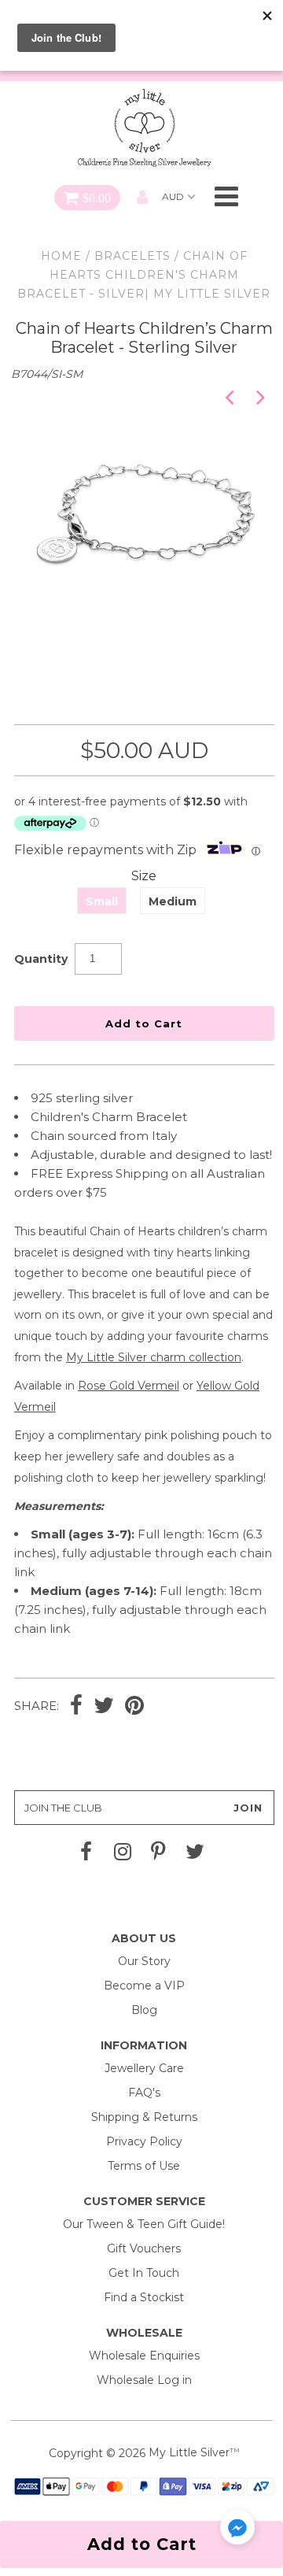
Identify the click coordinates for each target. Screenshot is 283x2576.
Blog (144, 2010)
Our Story (144, 1961)
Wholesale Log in (144, 2380)
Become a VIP (144, 1986)
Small (102, 901)
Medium (173, 901)
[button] (237, 2530)
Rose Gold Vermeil (129, 1386)
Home (61, 256)
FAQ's (144, 2093)
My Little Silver (189, 2452)
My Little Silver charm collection (154, 1357)
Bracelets (132, 256)
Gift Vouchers (144, 2248)
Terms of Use (144, 2166)
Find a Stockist (144, 2297)
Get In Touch (144, 2273)
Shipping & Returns (144, 2117)
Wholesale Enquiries (144, 2356)
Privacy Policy (144, 2141)
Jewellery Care (144, 2068)
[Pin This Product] (134, 1707)
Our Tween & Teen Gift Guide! (144, 2224)
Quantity (41, 959)
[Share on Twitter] (104, 1707)
